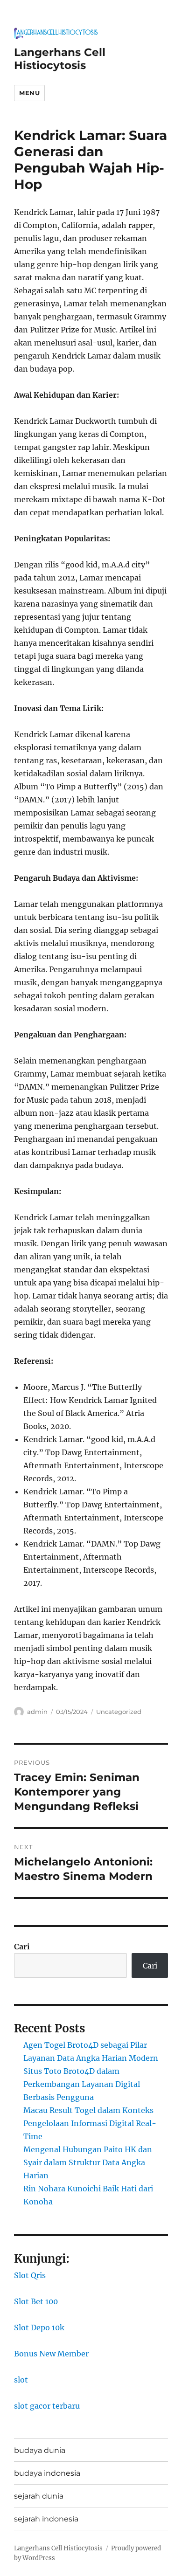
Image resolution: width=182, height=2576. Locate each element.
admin (37, 1712)
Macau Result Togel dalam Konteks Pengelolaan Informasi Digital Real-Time (90, 2123)
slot (21, 2380)
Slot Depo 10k (39, 2327)
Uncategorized (119, 1712)
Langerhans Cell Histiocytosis (60, 59)
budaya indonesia (47, 2473)
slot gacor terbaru (47, 2406)
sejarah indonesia (46, 2519)
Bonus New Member (51, 2354)
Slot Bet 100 (36, 2301)
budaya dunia (40, 2450)
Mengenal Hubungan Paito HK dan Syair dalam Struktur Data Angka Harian (88, 2162)
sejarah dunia (39, 2496)
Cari (22, 1947)
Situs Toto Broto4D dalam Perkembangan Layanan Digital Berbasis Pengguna (82, 2084)
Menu (29, 93)
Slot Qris (30, 2275)
